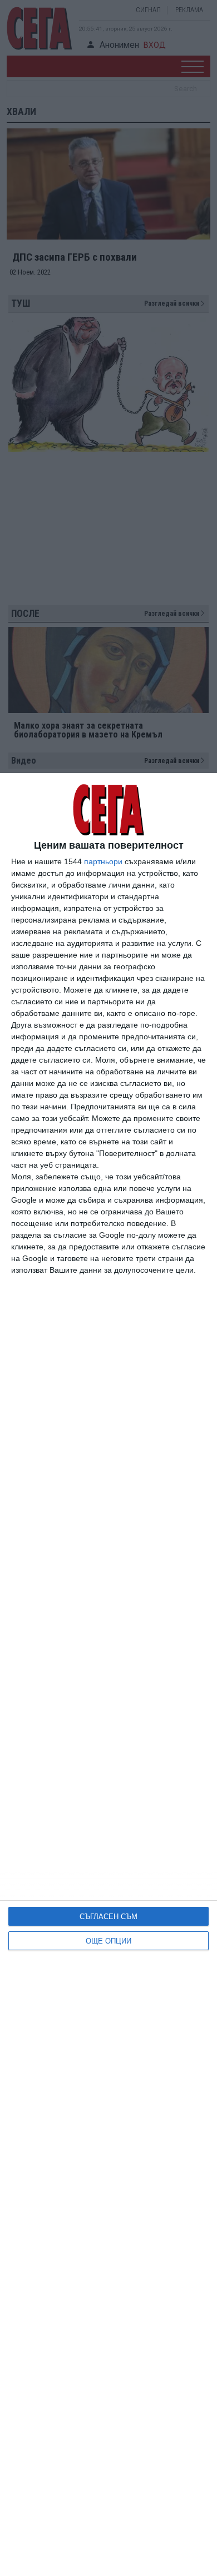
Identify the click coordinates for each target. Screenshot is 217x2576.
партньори (103, 861)
